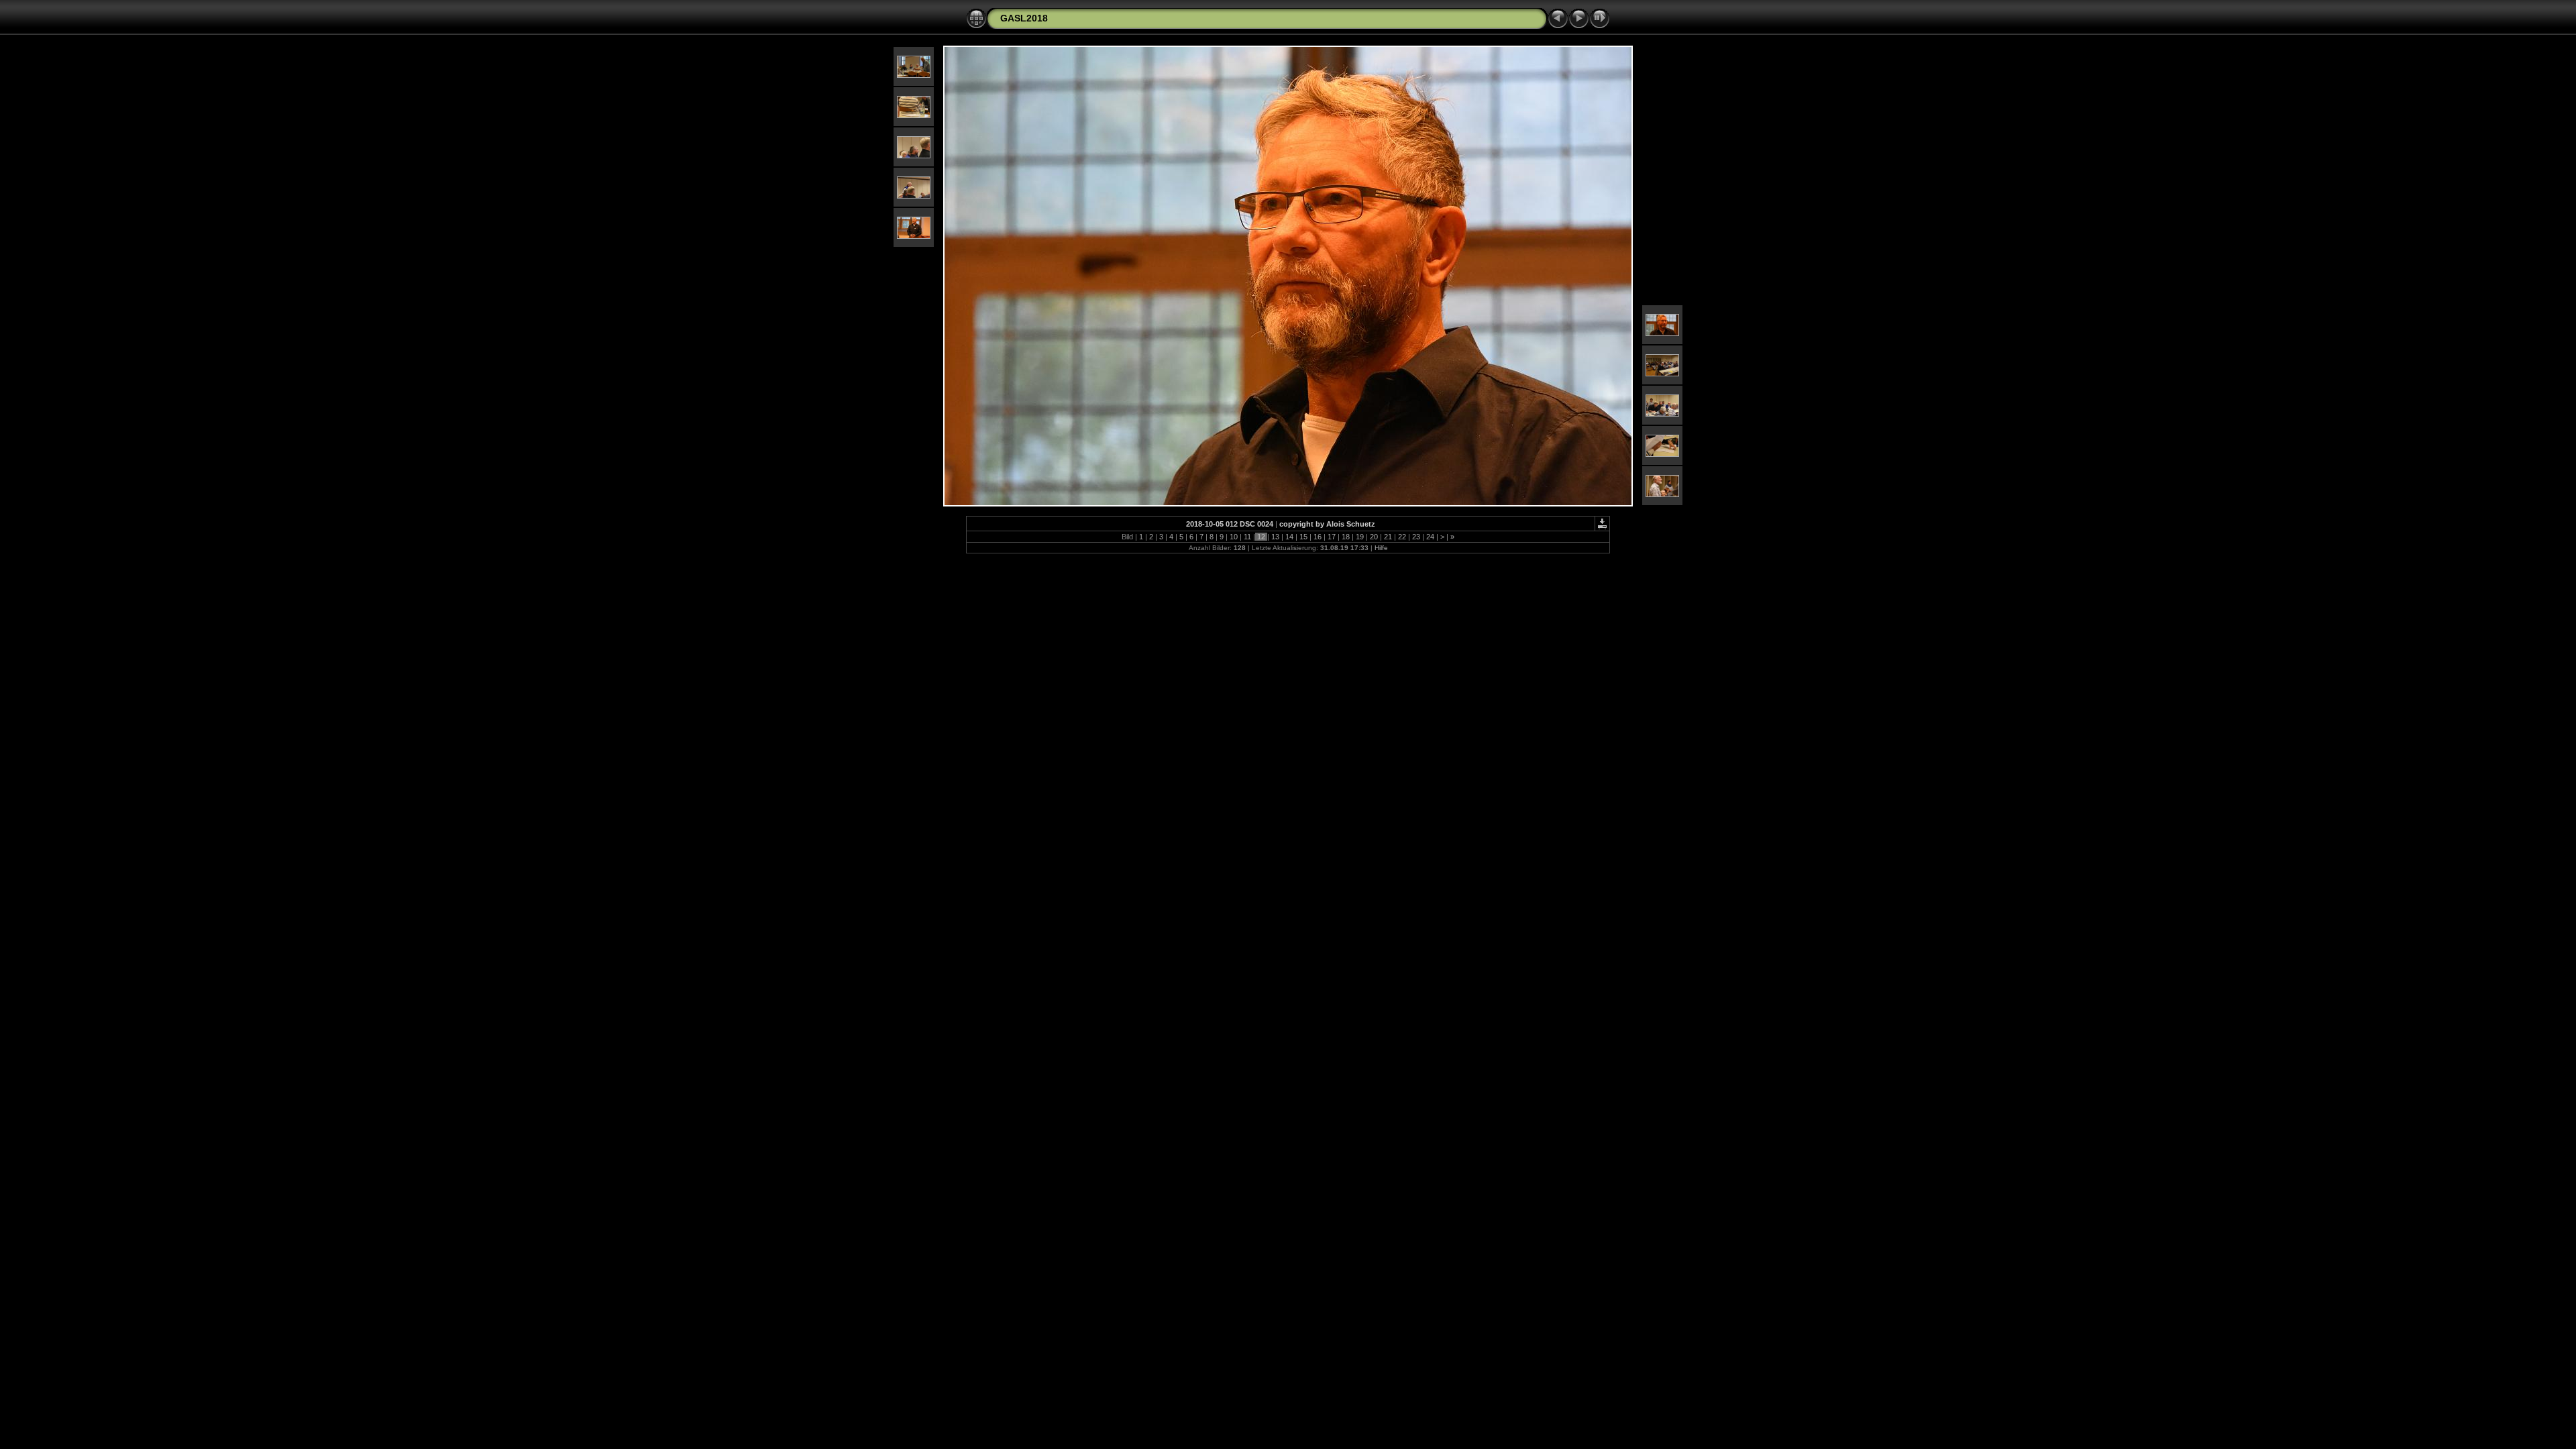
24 (1430, 537)
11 (1247, 537)
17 (1332, 537)
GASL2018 (1024, 18)
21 (1388, 537)
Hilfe (1381, 548)
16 (1318, 537)
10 (1234, 537)
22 (1402, 537)
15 (1303, 537)
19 (1360, 537)
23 (1416, 537)
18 (1346, 537)
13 (1275, 537)
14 (1289, 537)
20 (1374, 537)
